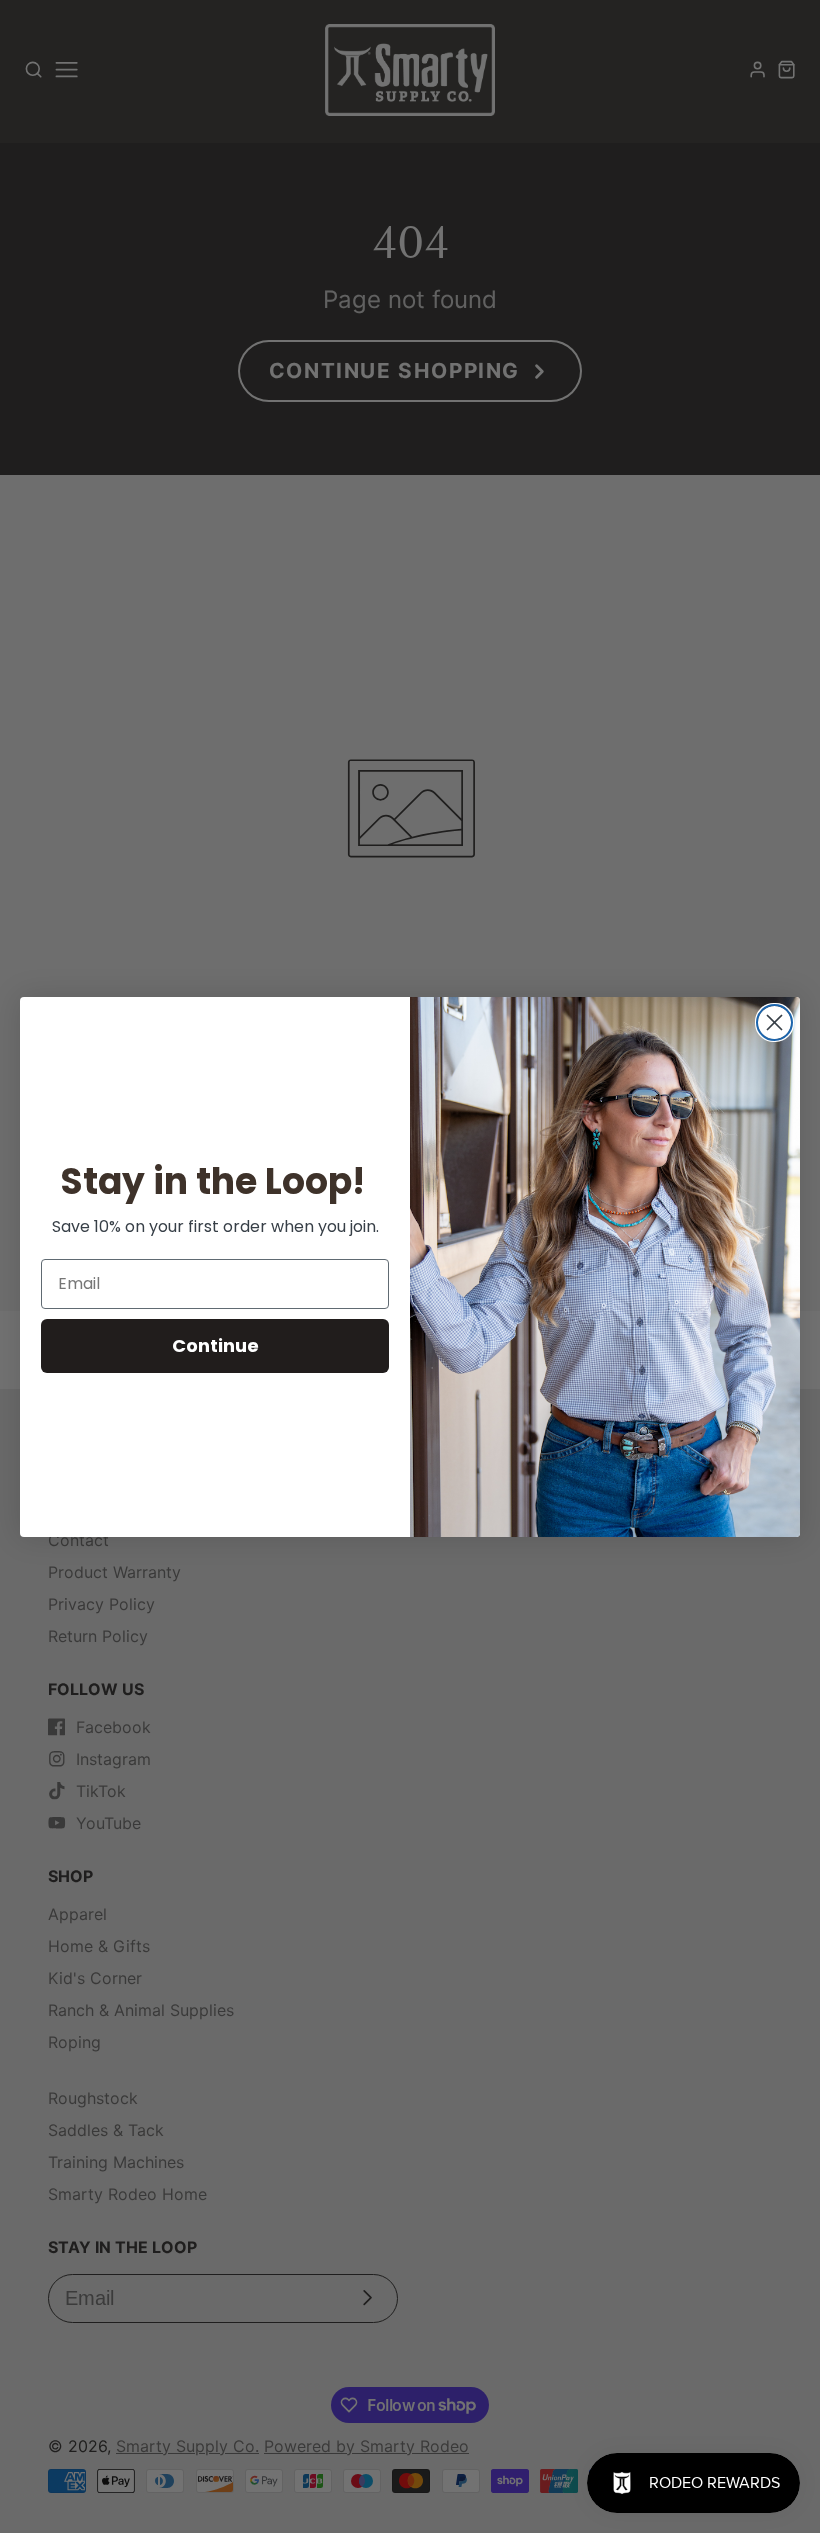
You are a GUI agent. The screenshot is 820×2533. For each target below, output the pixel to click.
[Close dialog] (774, 1022)
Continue (215, 1345)
